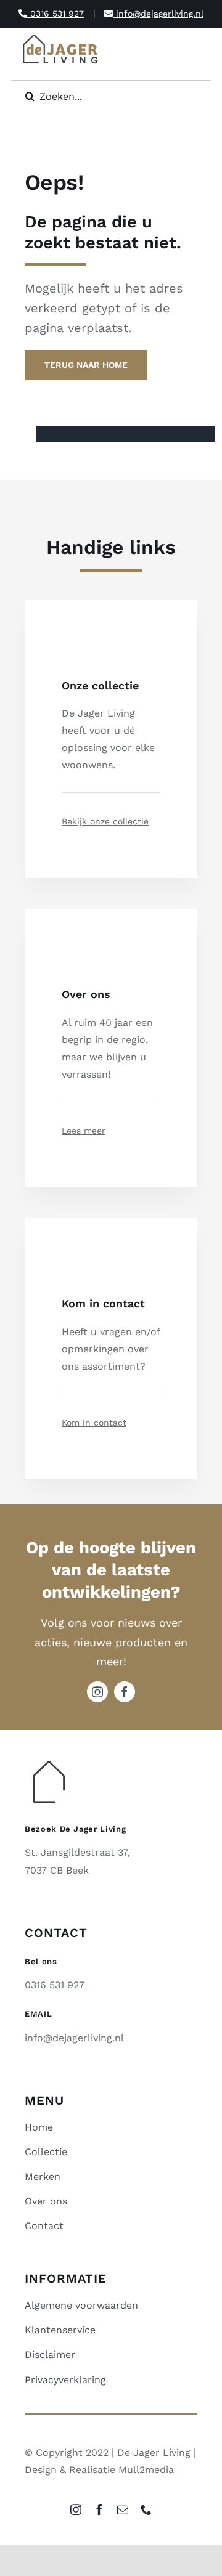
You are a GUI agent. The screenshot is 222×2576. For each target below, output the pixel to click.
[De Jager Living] (61, 36)
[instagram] (97, 1692)
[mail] (123, 2509)
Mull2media (146, 2470)
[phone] (146, 2509)
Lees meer (84, 1131)
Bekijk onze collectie (105, 821)
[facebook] (125, 1692)
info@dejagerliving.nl (158, 14)
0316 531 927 (55, 14)
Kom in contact (94, 1423)
